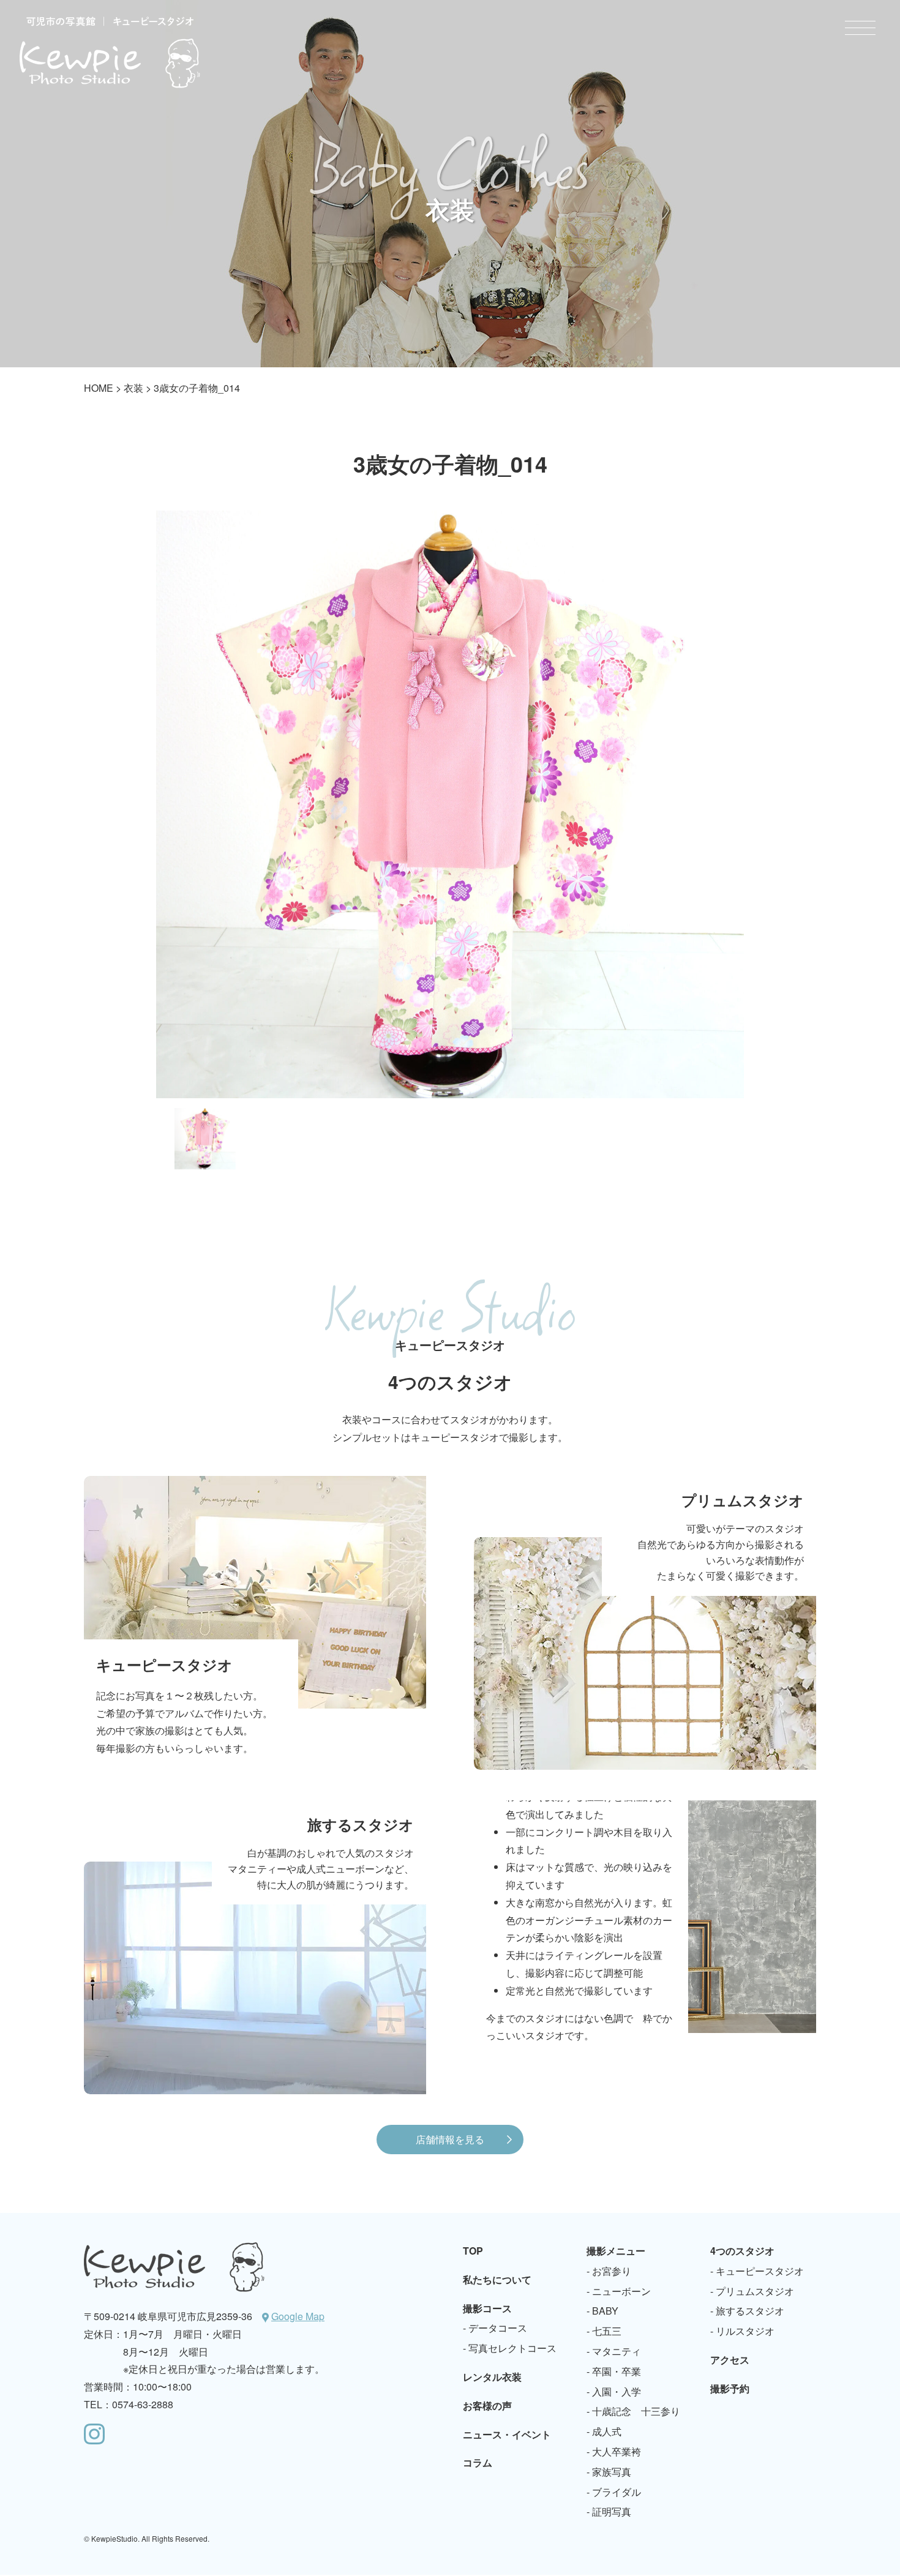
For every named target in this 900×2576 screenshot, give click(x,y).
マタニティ (617, 2351)
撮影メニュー (616, 2251)
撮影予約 (730, 2388)
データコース (498, 2328)
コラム (478, 2462)
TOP (473, 2251)
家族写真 (612, 2472)
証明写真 (612, 2511)
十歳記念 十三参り (636, 2411)
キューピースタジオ (760, 2271)
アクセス (730, 2360)
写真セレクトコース (512, 2348)
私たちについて (497, 2279)
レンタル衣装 (492, 2377)
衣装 (133, 388)
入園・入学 (617, 2391)
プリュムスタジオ (755, 2291)
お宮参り (612, 2271)
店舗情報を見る (450, 2139)
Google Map (298, 2316)
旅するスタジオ (750, 2311)
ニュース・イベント (507, 2434)
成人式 (607, 2431)
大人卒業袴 (617, 2451)
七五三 (607, 2331)
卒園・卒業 (617, 2371)
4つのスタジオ (742, 2251)
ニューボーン (621, 2291)
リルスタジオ (745, 2331)
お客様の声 (487, 2406)
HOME (99, 388)
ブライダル (617, 2492)
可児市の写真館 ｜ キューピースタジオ (110, 52)
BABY (605, 2311)
